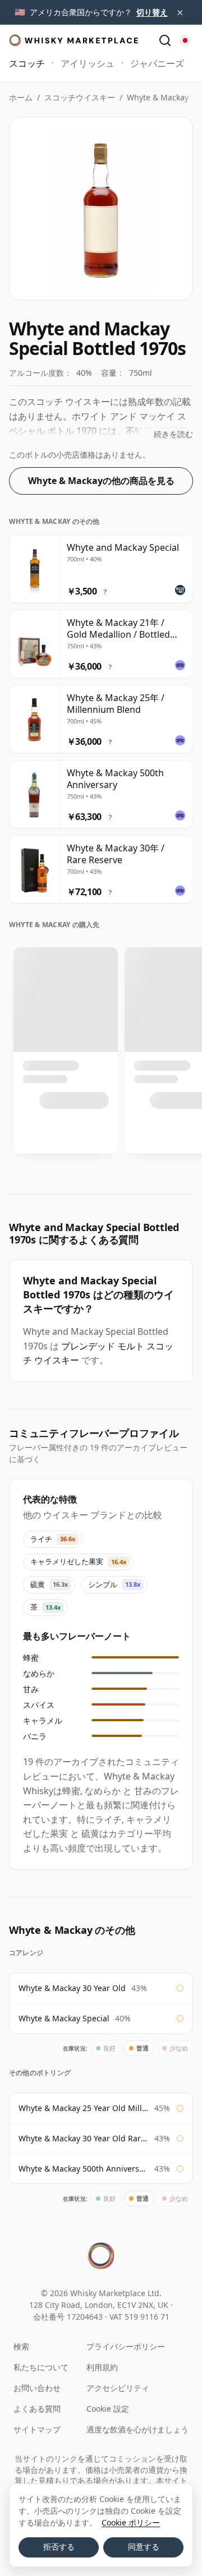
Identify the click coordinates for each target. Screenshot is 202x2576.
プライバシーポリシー (126, 2346)
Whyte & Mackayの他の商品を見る (101, 481)
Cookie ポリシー (131, 2522)
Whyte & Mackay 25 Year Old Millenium (84, 2108)
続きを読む (173, 434)
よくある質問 (37, 2409)
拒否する (59, 2547)
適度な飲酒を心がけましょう (137, 2429)
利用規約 (102, 2367)
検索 (21, 2346)
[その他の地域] (185, 40)
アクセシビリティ (118, 2388)
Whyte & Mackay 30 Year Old (72, 1988)
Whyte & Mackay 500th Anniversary (84, 2169)
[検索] (165, 40)
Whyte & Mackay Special (64, 2018)
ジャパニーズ (157, 63)
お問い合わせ (37, 2388)
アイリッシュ (88, 63)
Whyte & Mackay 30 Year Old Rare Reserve (84, 2138)
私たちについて (41, 2367)
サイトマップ (37, 2429)
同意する (144, 2547)
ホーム (21, 97)
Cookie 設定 (108, 2409)
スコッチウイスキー (80, 97)
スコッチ (27, 63)
